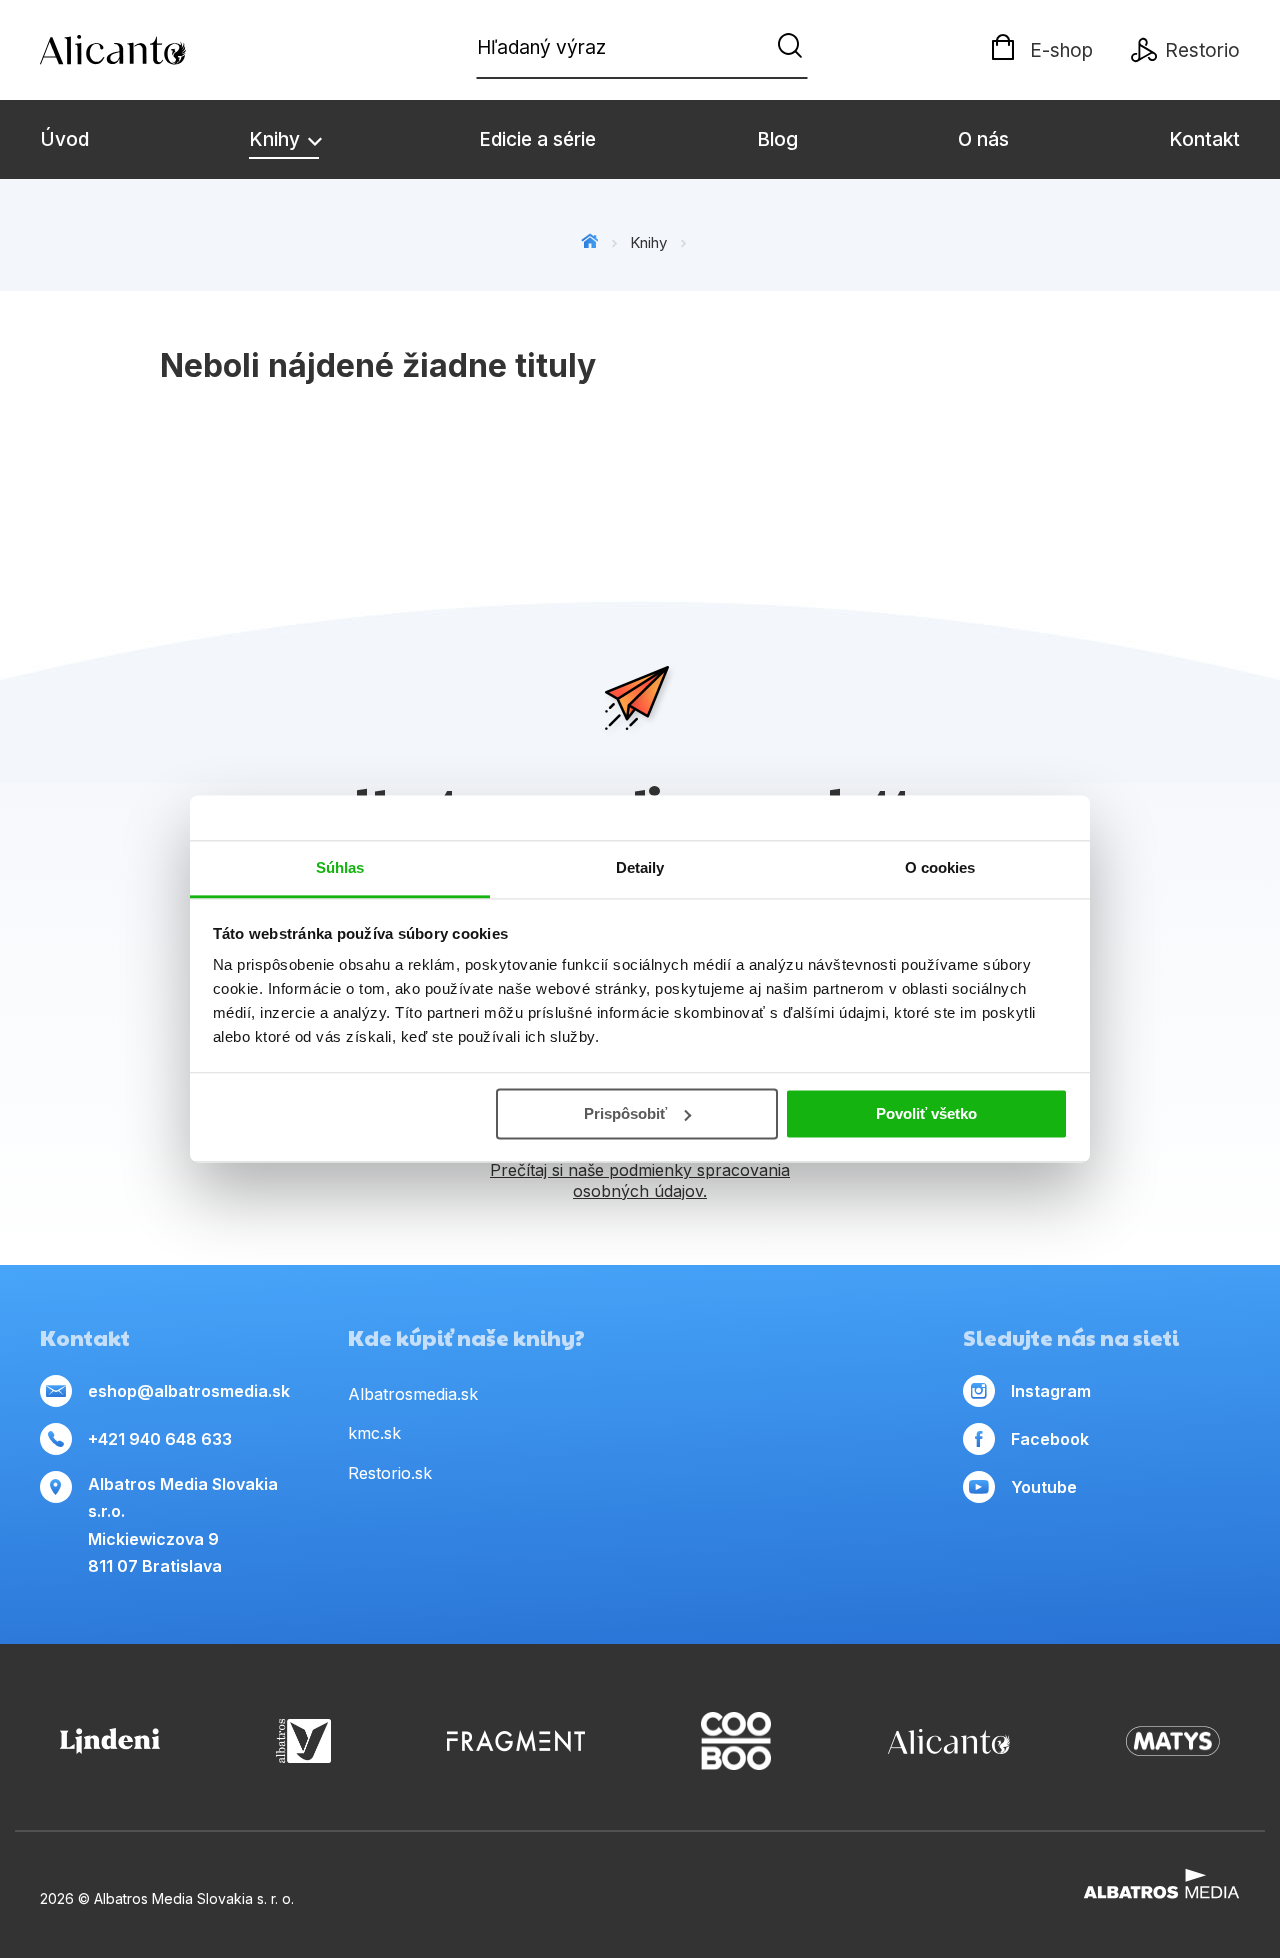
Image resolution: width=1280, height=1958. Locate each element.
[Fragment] (516, 1741)
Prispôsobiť (625, 1113)
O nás (983, 139)
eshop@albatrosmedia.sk (189, 1391)
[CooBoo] (736, 1741)
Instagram (1051, 1391)
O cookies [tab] (940, 867)
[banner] (155, 50)
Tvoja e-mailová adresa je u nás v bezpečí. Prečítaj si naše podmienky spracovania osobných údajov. (640, 1170)
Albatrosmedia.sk (413, 1394)
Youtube (1044, 1487)
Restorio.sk (390, 1473)
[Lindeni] (110, 1741)
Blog (777, 139)
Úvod (64, 139)
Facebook (1050, 1439)
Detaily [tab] (640, 867)
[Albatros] (303, 1741)
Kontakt (1204, 139)
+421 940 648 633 (160, 1439)
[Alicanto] (949, 1741)
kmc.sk (374, 1433)
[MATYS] (1173, 1741)
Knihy (277, 139)
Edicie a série (537, 139)
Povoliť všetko (926, 1113)
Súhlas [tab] (340, 867)
